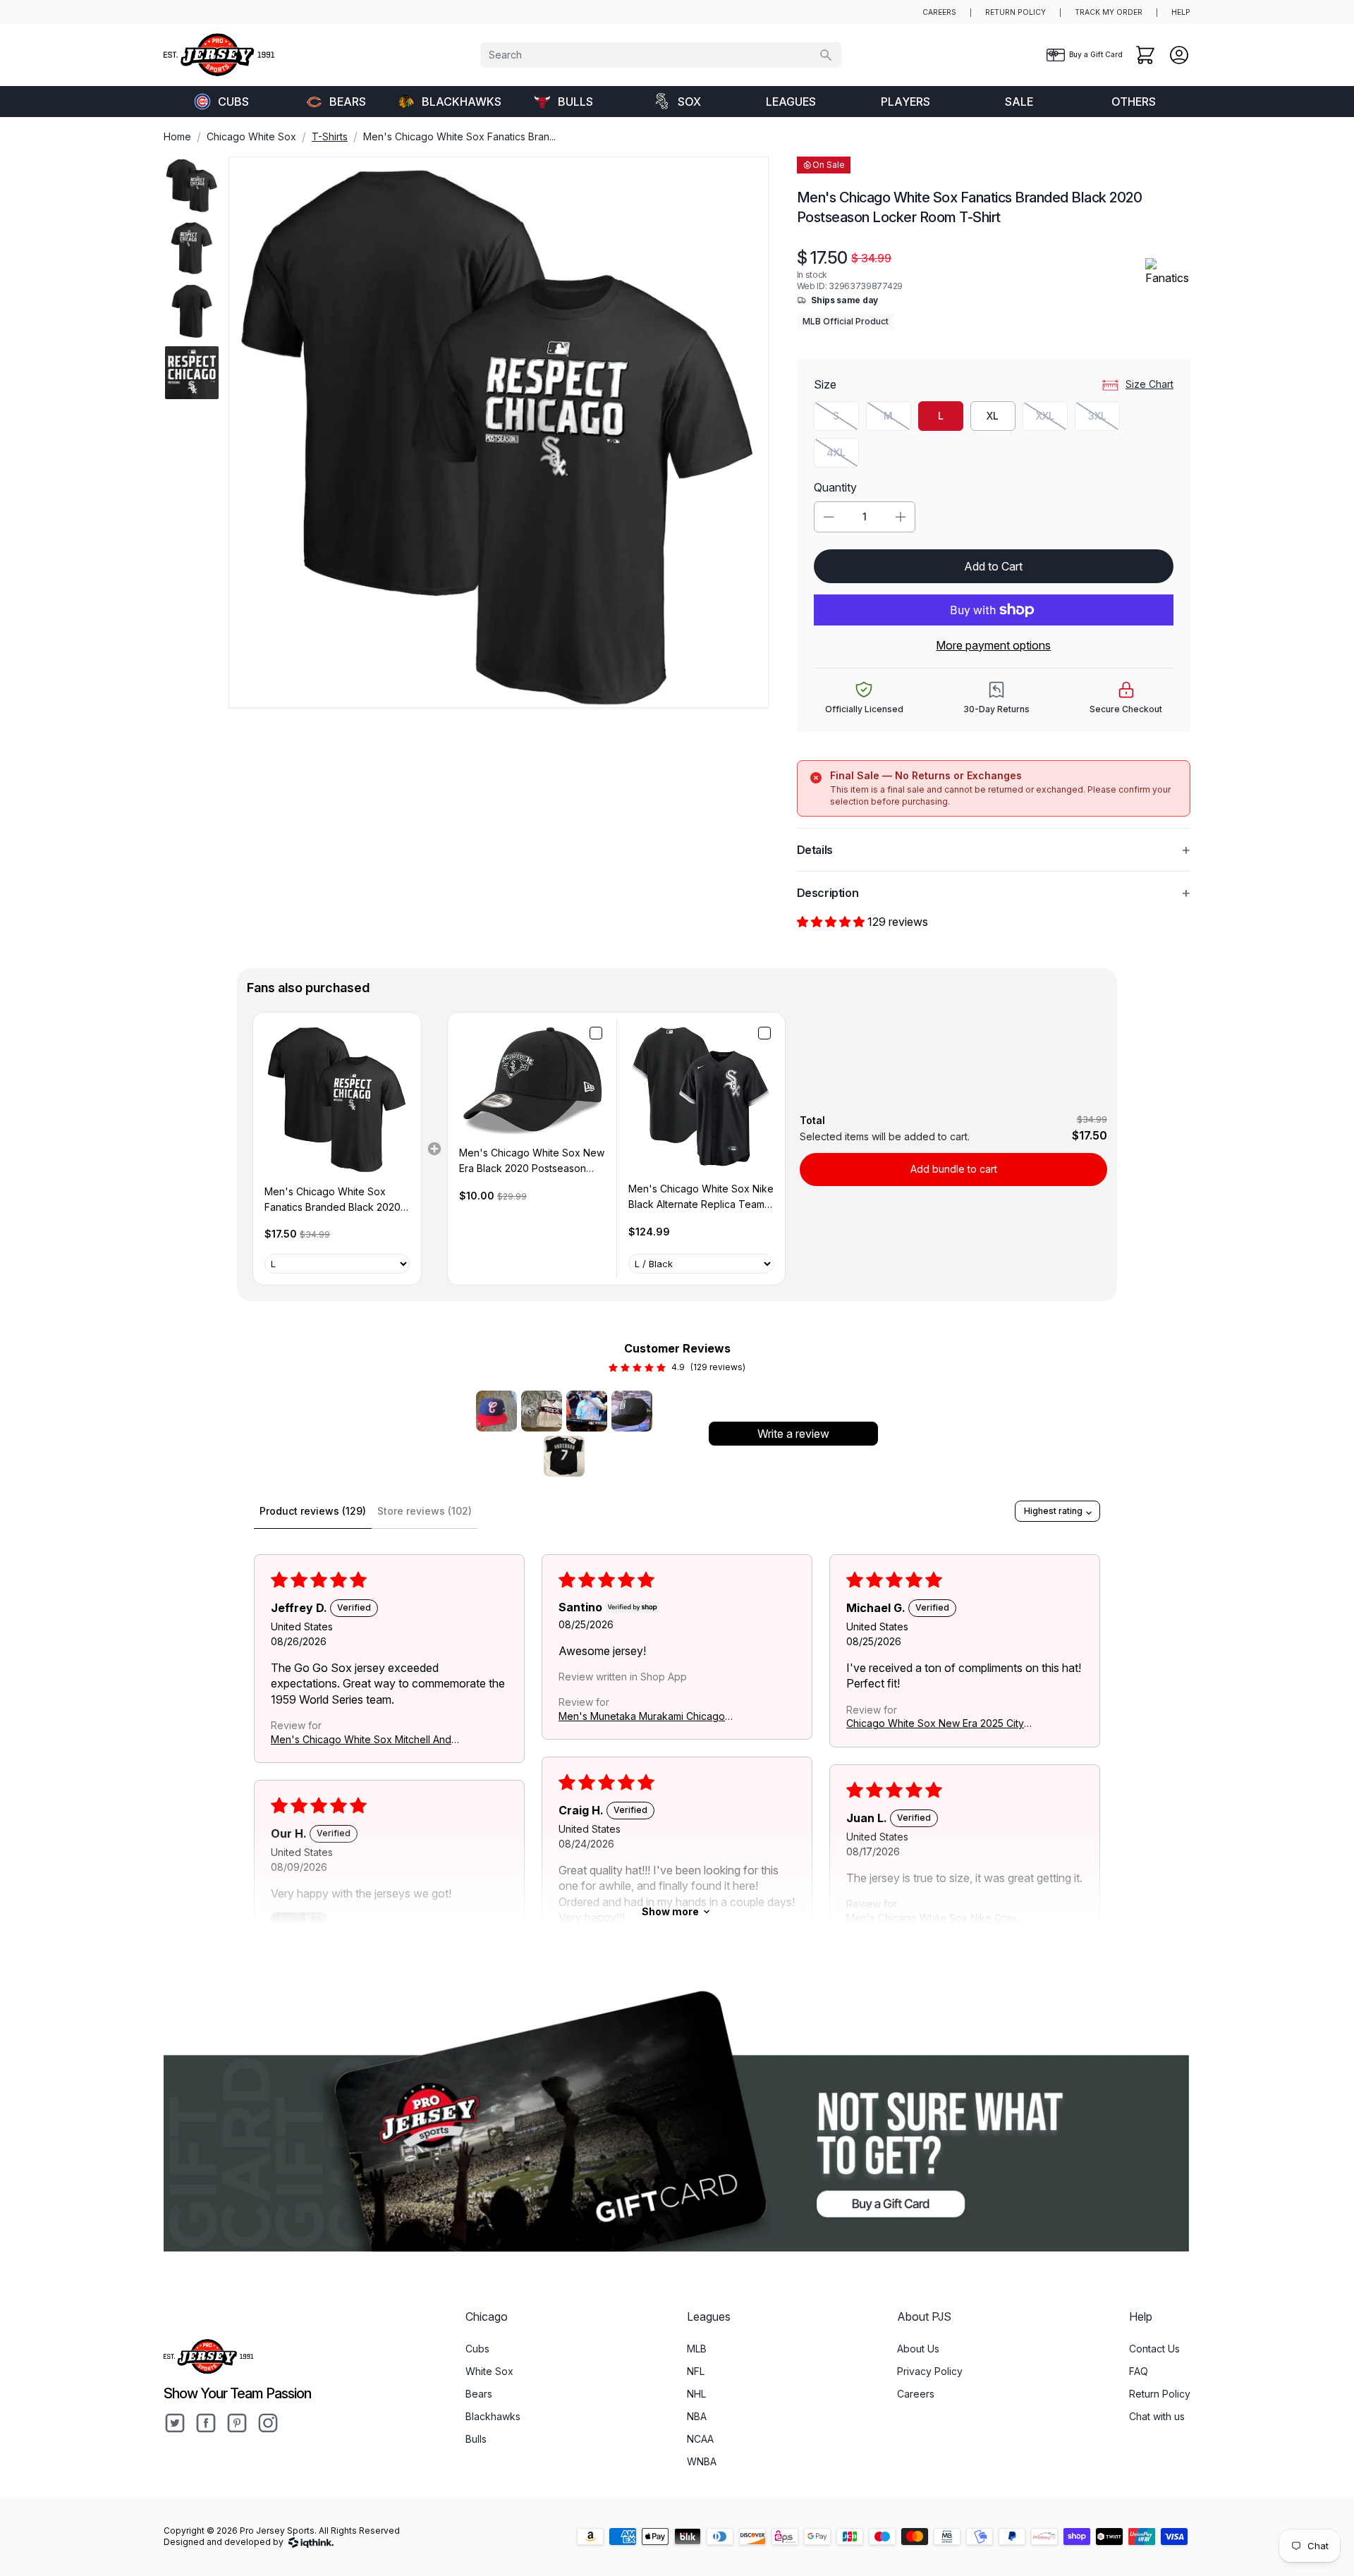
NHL (696, 2394)
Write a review (793, 1434)
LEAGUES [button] (791, 102)
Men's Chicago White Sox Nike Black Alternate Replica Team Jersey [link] (701, 1198)
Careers (916, 2394)
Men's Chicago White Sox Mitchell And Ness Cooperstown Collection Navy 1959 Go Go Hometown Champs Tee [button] (361, 1740)
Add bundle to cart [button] (954, 1169)
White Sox (489, 2371)
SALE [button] (1019, 102)
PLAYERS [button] (905, 102)
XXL (1052, 419)
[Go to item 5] (564, 1456)
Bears (348, 102)
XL (993, 416)
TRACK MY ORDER (1109, 12)
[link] (337, 1098)
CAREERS (939, 12)
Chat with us (1157, 2416)
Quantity (835, 487)
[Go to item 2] (542, 1411)
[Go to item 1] (496, 1411)
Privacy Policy (930, 2371)
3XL (1104, 419)
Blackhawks (462, 102)
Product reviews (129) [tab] (313, 1511)
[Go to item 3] (587, 1411)
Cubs (233, 102)
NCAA (700, 2439)
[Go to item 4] (632, 1411)
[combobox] (661, 55)
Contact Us (1154, 2349)
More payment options (993, 645)
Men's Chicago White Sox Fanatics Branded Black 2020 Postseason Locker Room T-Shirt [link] (333, 1201)
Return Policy (1160, 2394)
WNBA (702, 2461)
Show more (670, 1911)
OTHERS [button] (1134, 102)
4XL (843, 456)
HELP (1181, 12)
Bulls (575, 102)
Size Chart (1149, 384)
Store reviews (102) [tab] (425, 1511)
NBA (697, 2416)
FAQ (1139, 2371)
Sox (689, 102)
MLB (697, 2349)
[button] (832, 922)
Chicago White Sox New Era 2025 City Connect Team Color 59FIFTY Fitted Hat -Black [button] (939, 1724)
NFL (696, 2371)
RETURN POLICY (1015, 12)
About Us (918, 2349)
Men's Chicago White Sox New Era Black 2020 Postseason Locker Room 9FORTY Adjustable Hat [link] (532, 1162)
